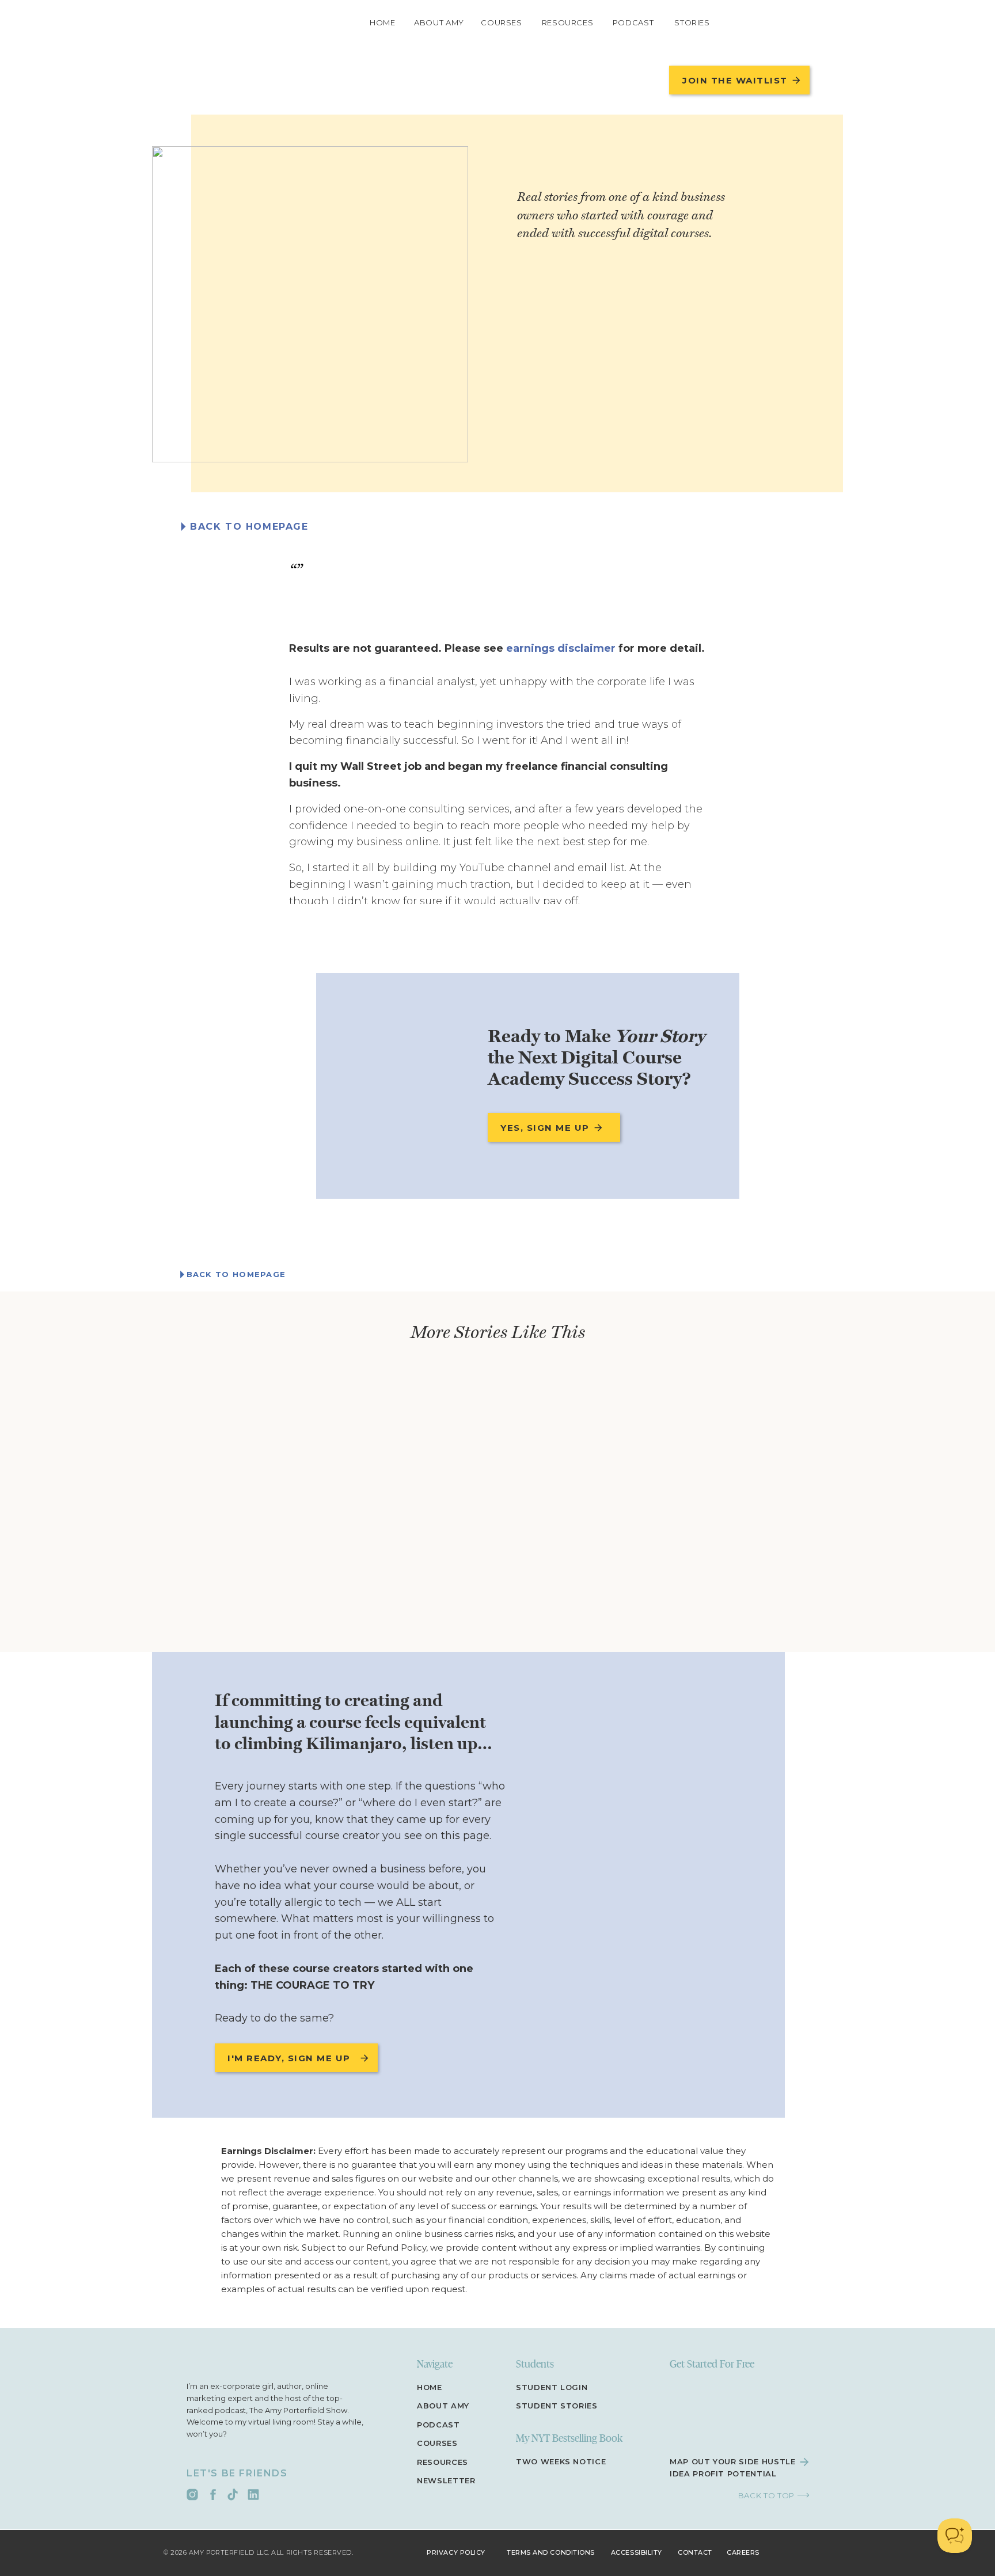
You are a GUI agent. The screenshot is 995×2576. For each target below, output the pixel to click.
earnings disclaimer (561, 648)
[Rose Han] (310, 304)
